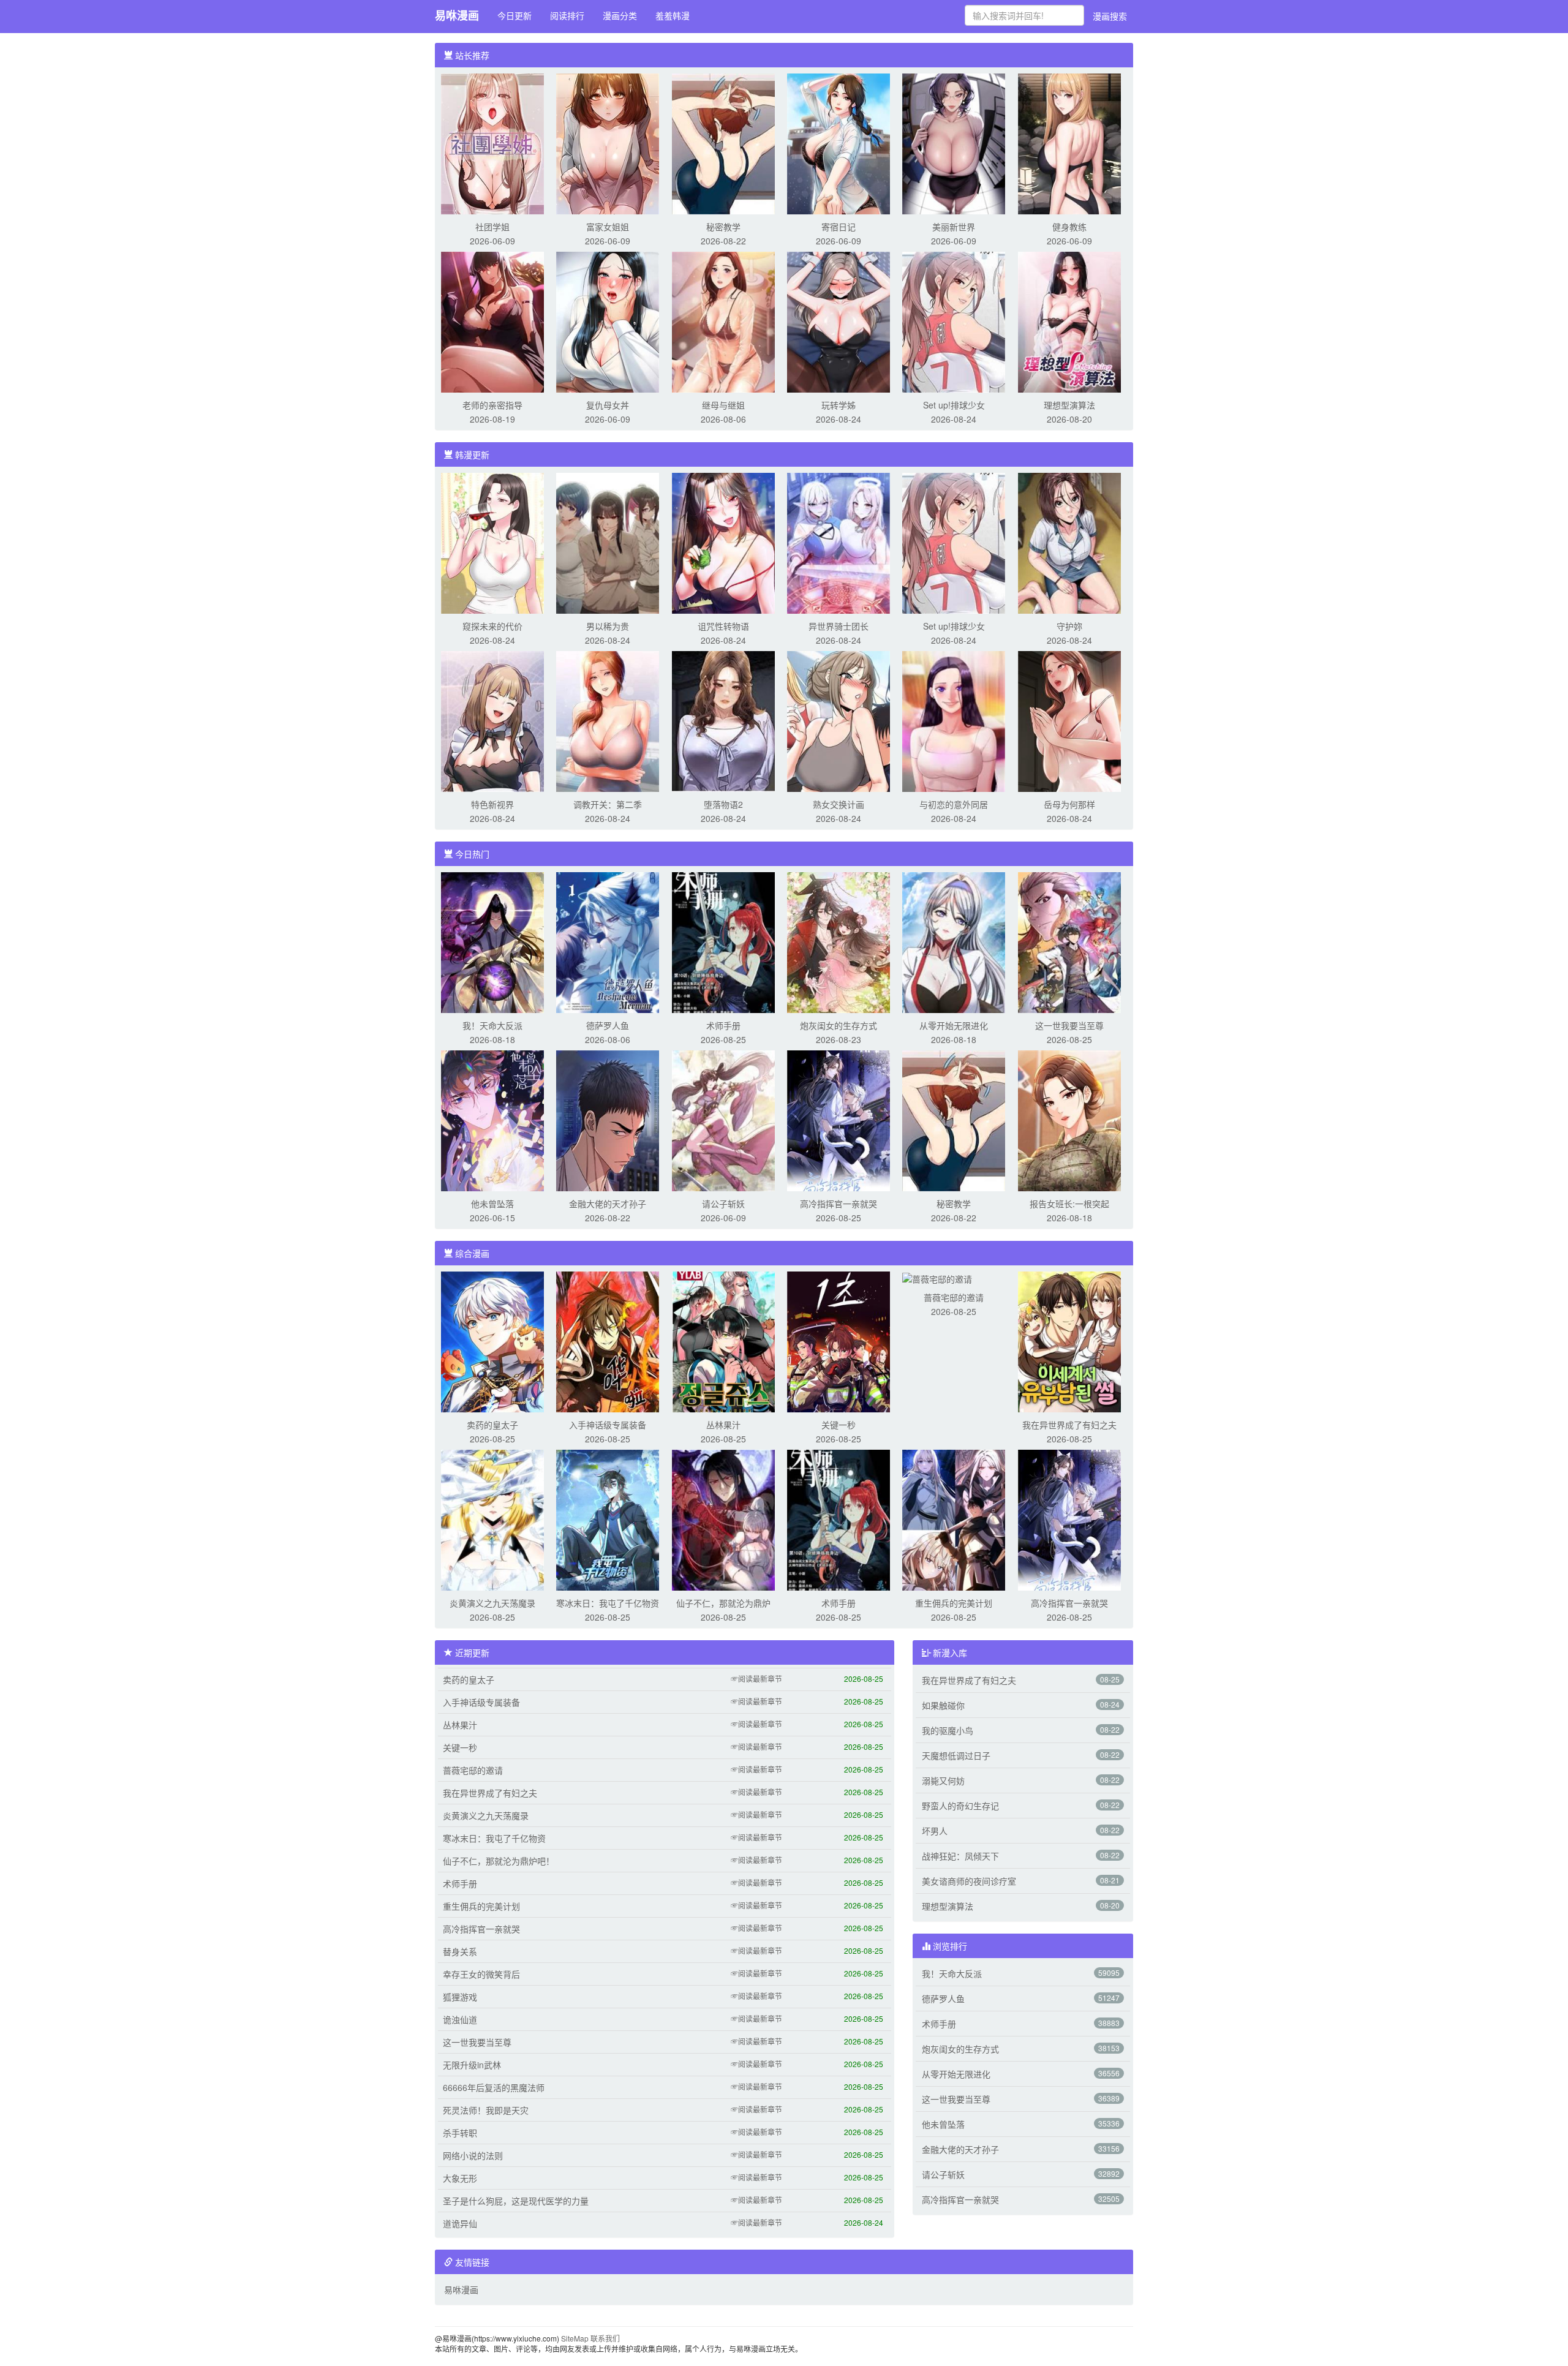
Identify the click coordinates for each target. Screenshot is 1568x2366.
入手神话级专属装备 (608, 1425)
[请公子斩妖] (723, 1120)
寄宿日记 (839, 227)
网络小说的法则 (473, 2155)
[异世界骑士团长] (839, 542)
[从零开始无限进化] (954, 941)
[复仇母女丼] (608, 321)
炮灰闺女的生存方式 (839, 1025)
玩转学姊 (839, 405)
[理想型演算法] (1069, 321)
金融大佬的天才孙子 (608, 1204)
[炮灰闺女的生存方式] (839, 941)
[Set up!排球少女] (954, 321)
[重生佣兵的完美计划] (954, 1519)
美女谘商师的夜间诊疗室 (969, 1881)
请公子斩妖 (723, 1204)
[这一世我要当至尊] (1069, 941)
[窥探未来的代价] (492, 542)
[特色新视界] (492, 720)
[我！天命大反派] (492, 941)
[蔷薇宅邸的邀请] (937, 1278)
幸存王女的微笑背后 (481, 1974)
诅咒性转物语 (723, 626)
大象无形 (460, 2178)
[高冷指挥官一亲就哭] (839, 1120)
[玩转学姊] (839, 321)
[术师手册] (723, 941)
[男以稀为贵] (608, 542)
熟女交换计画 (839, 804)
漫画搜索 (1110, 16)
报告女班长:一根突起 (1069, 1204)
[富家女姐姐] (608, 143)
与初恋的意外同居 (954, 804)
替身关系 (460, 1951)
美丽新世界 (954, 227)
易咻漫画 (457, 15)
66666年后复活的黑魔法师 (494, 2087)
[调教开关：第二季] (608, 720)
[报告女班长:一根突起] (1069, 1120)
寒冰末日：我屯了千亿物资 (608, 1603)
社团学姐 (492, 227)
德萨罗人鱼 (608, 1025)
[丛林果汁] (723, 1341)
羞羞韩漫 (673, 15)
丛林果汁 (723, 1425)
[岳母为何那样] (1069, 720)
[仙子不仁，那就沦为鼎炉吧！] (723, 1519)
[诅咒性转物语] (723, 542)
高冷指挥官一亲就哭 (839, 1204)
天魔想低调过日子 (956, 1755)
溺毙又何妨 (943, 1780)
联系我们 (605, 2338)
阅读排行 (567, 15)
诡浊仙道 (460, 2019)
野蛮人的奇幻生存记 (960, 1806)
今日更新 (514, 15)
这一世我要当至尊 (1069, 1025)
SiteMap (575, 2338)
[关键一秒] (839, 1341)
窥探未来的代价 (492, 626)
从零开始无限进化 (954, 1025)
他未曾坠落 (492, 1204)
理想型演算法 (1069, 405)
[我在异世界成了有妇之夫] (1069, 1341)
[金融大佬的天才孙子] (608, 1120)
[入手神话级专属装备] (608, 1341)
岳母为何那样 (1069, 804)
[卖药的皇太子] (492, 1341)
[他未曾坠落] (492, 1120)
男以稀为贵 (608, 626)
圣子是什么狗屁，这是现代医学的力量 (516, 2201)
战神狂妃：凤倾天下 (960, 1856)
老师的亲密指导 (492, 405)
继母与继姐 (723, 405)
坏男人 (935, 1831)
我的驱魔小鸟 (948, 1730)
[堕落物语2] (723, 720)
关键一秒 (839, 1425)
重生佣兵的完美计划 (954, 1603)
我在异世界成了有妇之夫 (1069, 1425)
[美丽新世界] (954, 143)
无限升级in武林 (472, 2065)
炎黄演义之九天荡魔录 (492, 1603)
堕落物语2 (723, 804)
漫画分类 (620, 15)
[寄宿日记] (839, 143)
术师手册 (723, 1025)
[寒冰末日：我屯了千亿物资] (608, 1519)
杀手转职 (460, 2133)
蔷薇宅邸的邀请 (954, 1297)
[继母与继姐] (723, 321)
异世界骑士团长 (839, 626)
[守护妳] (1069, 542)
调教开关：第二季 (608, 804)
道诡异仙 (460, 2223)
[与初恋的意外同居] (954, 720)
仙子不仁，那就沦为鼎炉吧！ (499, 1861)
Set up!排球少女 (954, 405)
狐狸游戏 (460, 1997)
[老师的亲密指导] (492, 321)
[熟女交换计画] (839, 720)
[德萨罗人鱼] (608, 941)
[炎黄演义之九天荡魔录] (492, 1519)
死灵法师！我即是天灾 (486, 2110)
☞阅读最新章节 (756, 1678)
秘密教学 (723, 227)
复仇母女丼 (608, 405)
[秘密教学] (723, 143)
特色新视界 (492, 804)
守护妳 (1069, 626)
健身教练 (1069, 227)
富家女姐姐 (608, 227)
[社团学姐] (492, 143)
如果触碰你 (943, 1705)
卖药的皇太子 (492, 1425)
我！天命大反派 (492, 1025)
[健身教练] (1069, 143)
